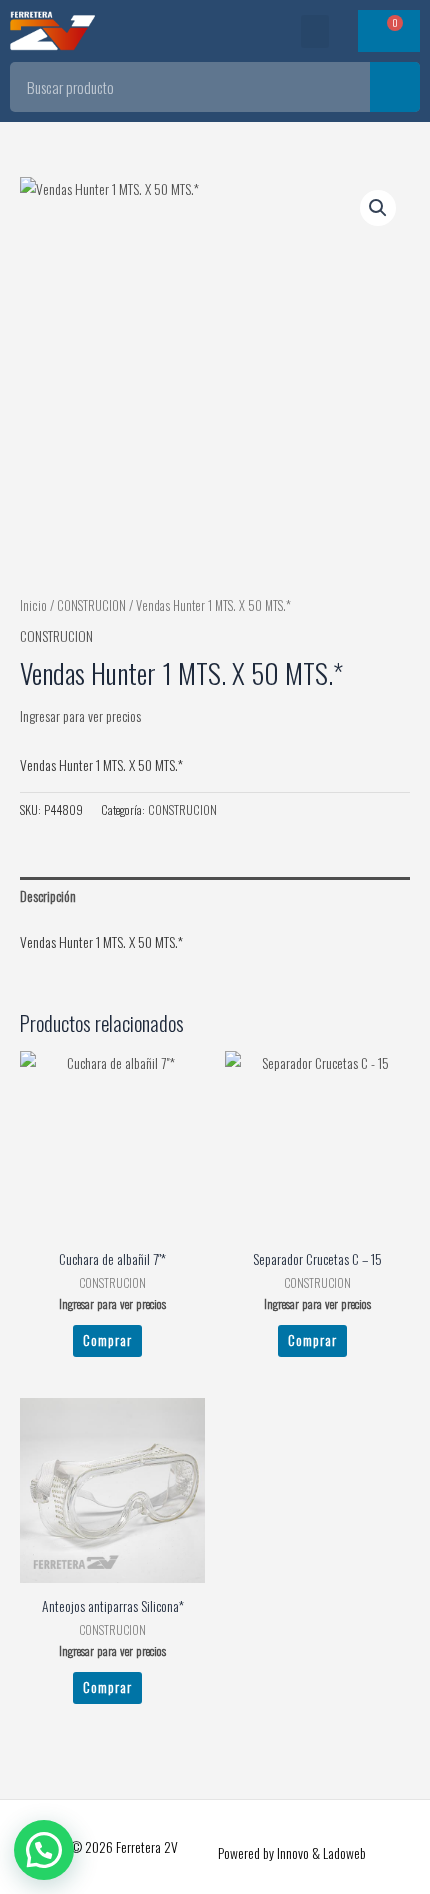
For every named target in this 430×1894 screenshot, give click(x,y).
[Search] (395, 87)
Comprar (107, 1340)
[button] (315, 31)
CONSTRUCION (91, 605)
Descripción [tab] (48, 896)
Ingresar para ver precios (80, 716)
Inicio (33, 605)
